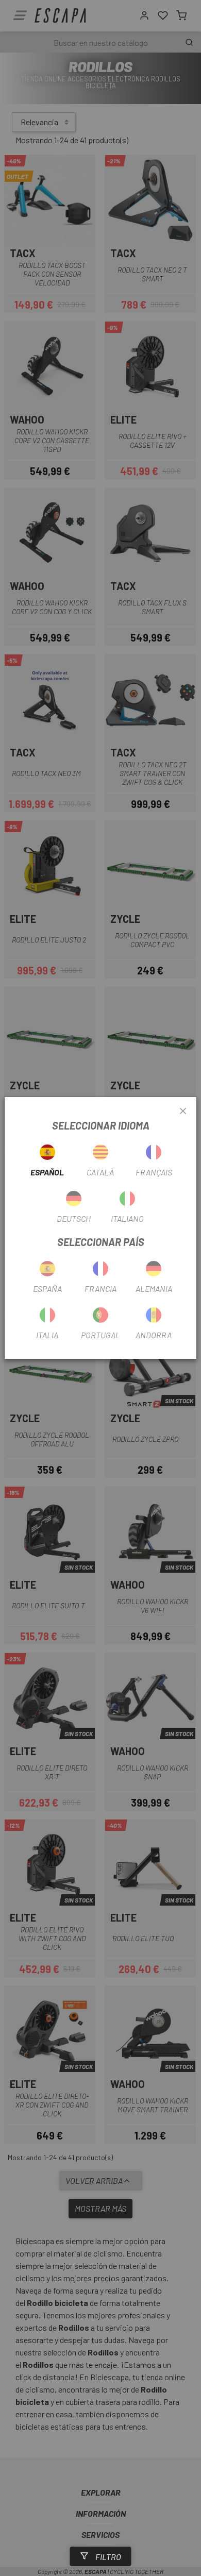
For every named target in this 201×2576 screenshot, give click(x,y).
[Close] (183, 1112)
